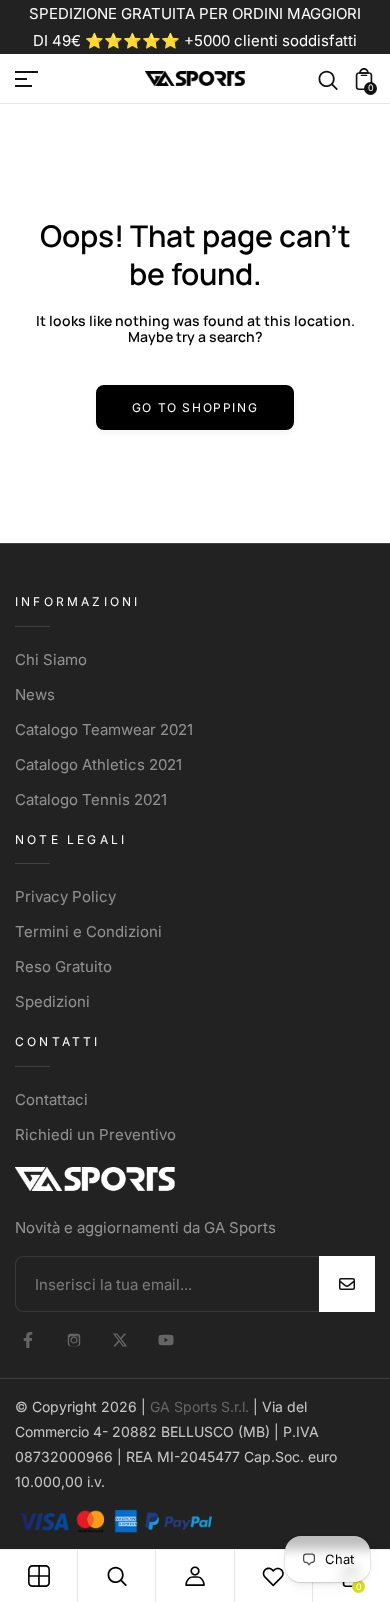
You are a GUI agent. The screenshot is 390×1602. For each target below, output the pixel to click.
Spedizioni (52, 1001)
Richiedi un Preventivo (95, 1134)
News (35, 694)
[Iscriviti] (347, 1284)
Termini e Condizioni (88, 931)
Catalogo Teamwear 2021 (104, 729)
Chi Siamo (51, 659)
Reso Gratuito (63, 966)
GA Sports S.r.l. (199, 1406)
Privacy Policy (65, 896)
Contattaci (51, 1099)
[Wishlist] (273, 1576)
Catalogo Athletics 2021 (98, 764)
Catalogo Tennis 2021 (91, 799)
